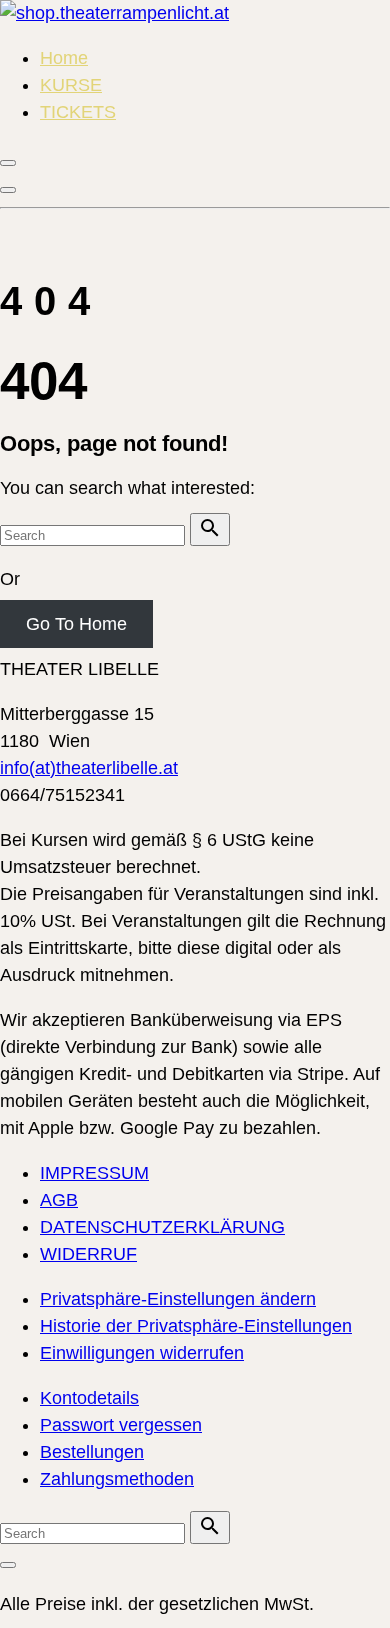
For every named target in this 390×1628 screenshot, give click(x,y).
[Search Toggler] (8, 1565)
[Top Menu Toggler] (8, 190)
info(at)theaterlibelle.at (89, 768)
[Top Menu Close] (8, 163)
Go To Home (76, 624)
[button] (178, 1299)
